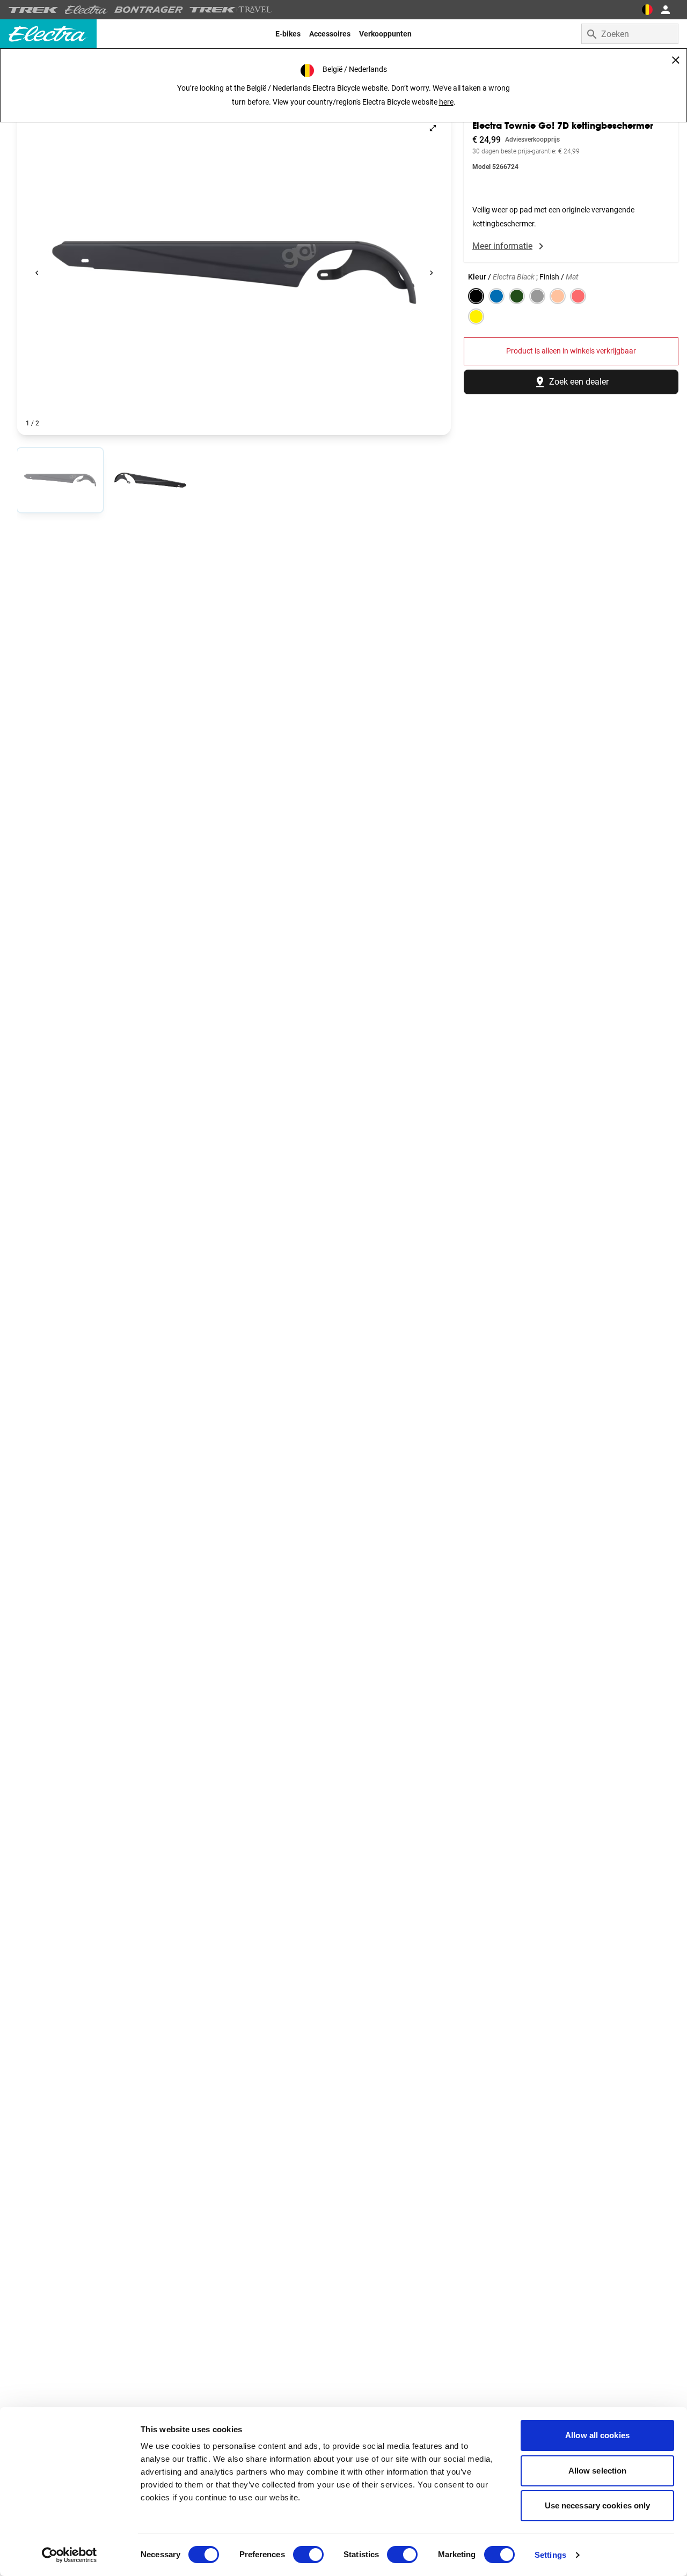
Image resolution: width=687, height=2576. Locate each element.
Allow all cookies (597, 2435)
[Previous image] (37, 273)
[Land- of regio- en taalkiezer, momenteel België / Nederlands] (647, 10)
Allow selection (598, 2471)
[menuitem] (288, 34)
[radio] (60, 480)
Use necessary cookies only (598, 2505)
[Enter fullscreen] (433, 128)
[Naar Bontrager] (149, 10)
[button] (234, 273)
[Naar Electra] (86, 10)
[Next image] (432, 273)
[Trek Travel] (231, 10)
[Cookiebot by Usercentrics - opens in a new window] (70, 2555)
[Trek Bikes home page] (34, 10)
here (446, 102)
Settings (550, 2555)
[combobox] (630, 34)
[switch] (308, 2555)
